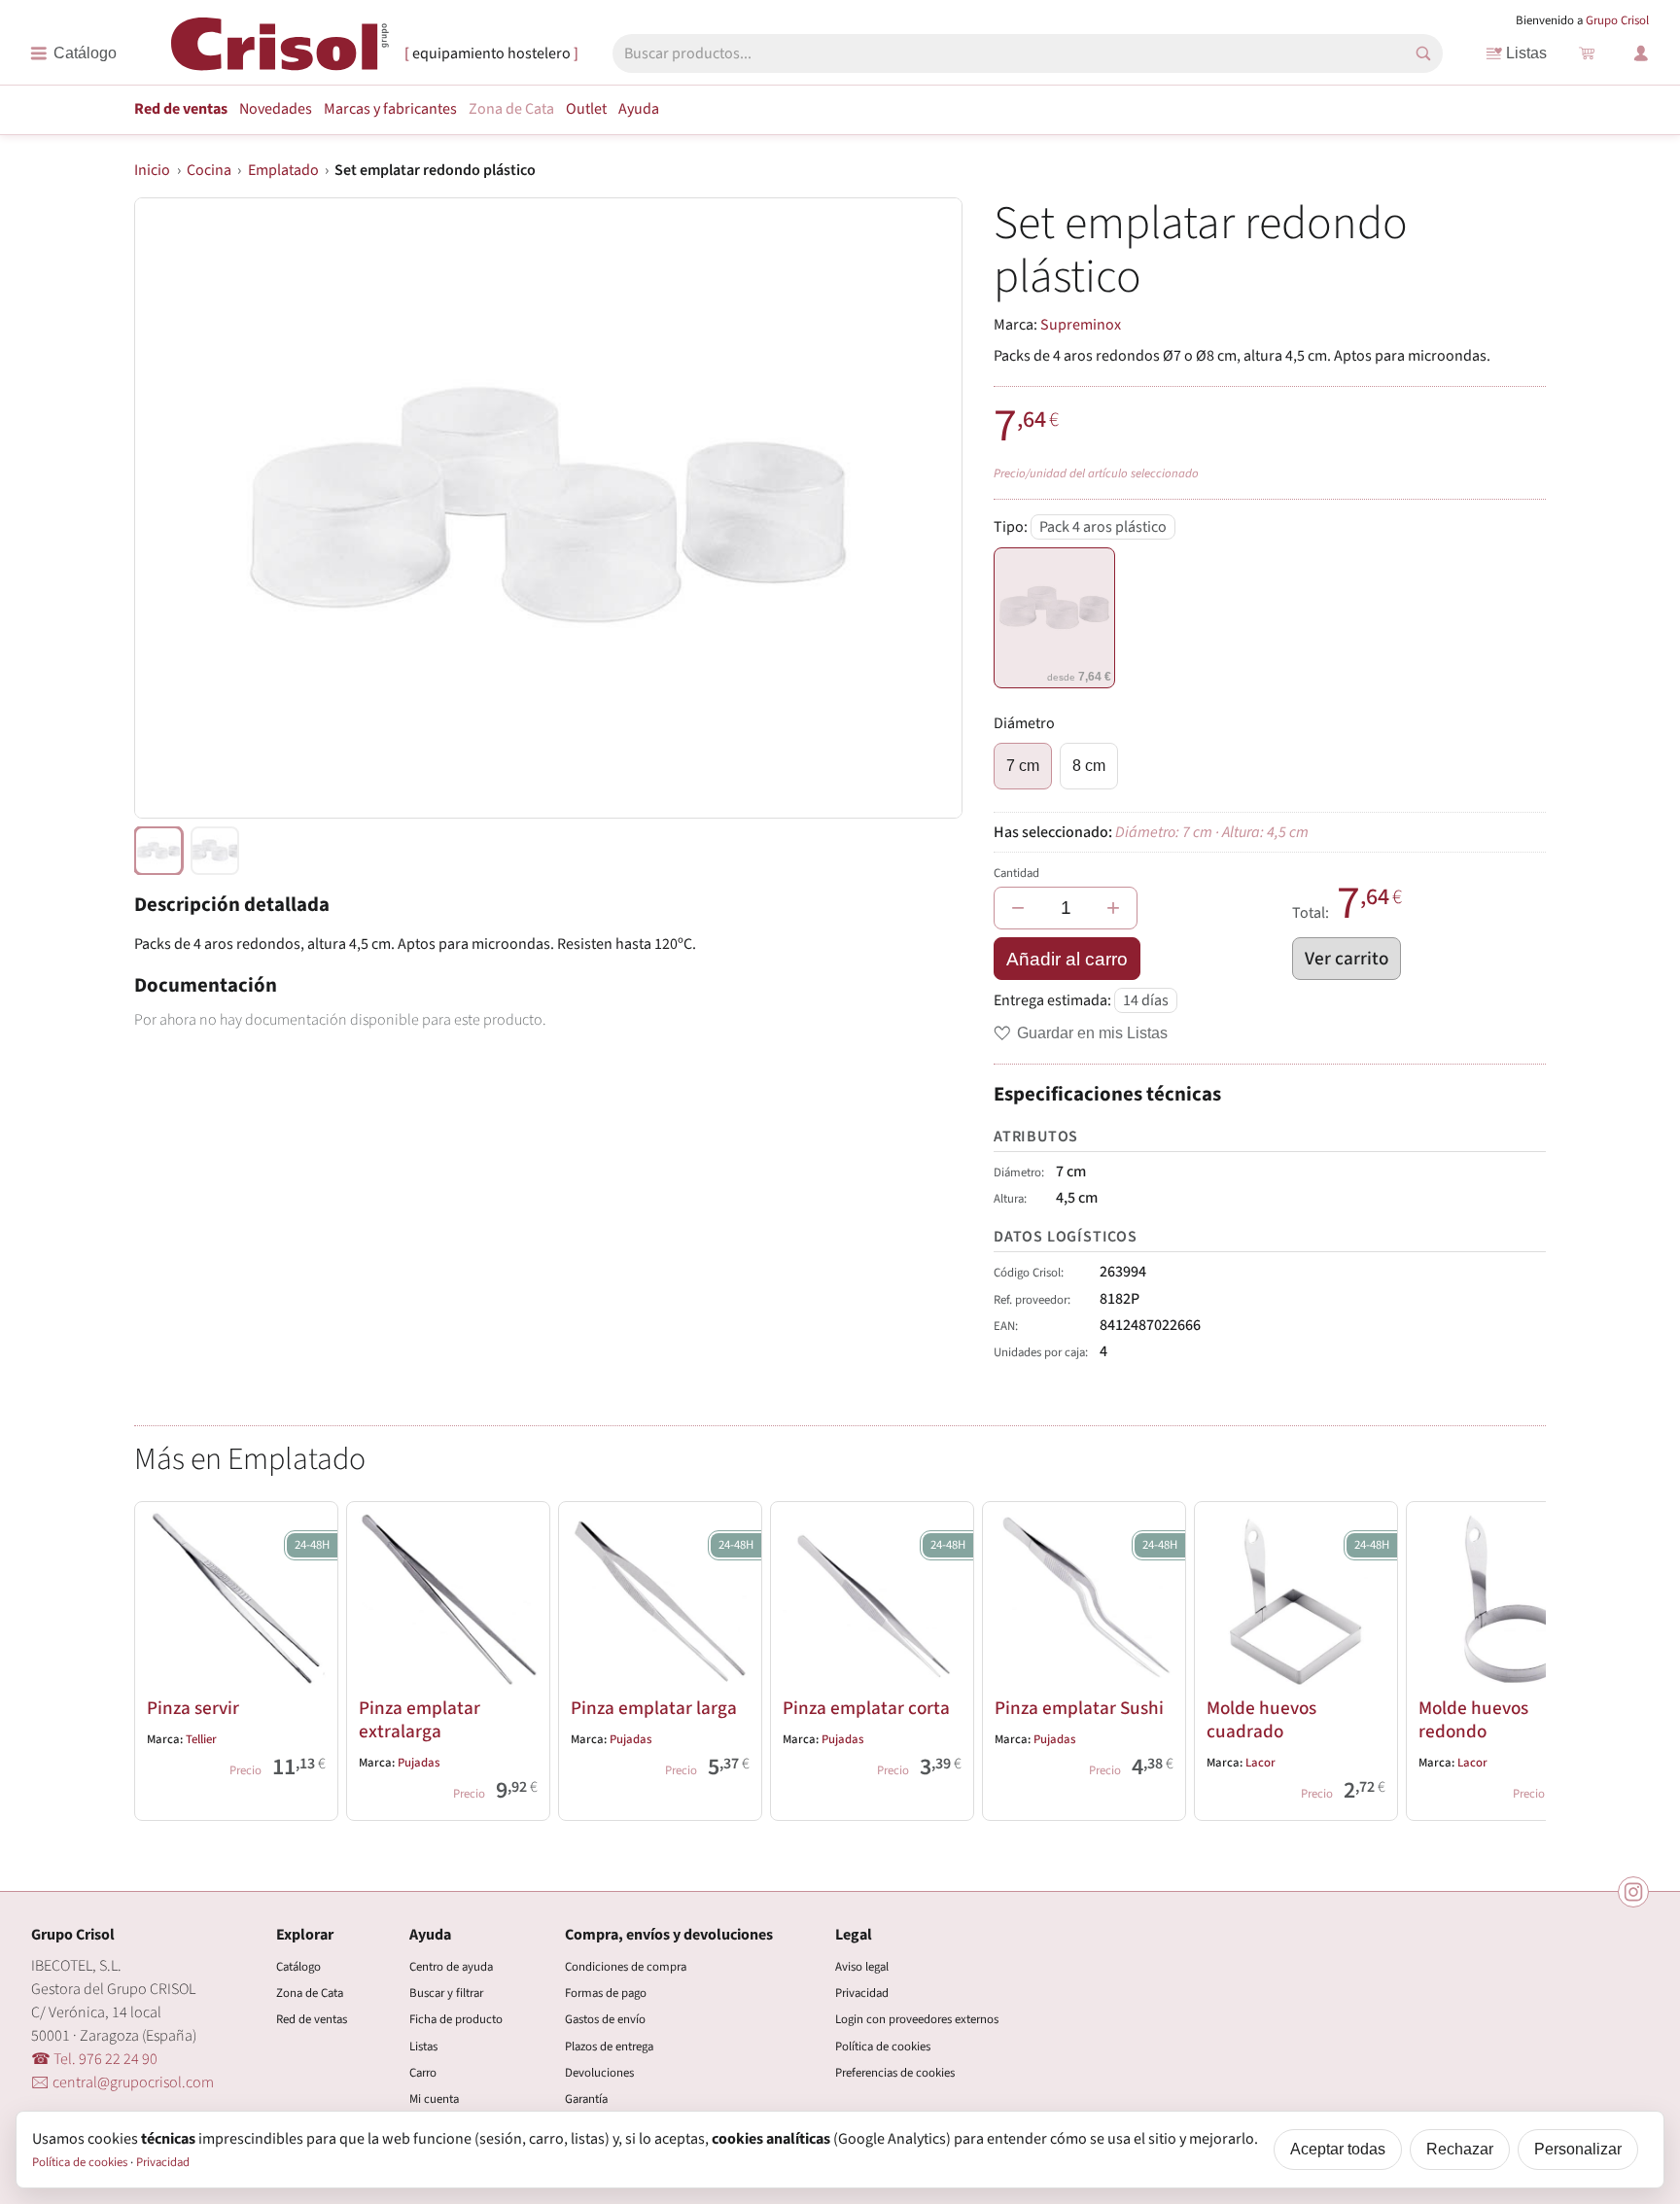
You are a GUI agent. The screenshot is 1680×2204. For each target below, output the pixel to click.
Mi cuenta (434, 2099)
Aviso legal (862, 1967)
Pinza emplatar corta (866, 1708)
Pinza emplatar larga (654, 1708)
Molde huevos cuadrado (1261, 1720)
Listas (1526, 53)
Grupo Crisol (1617, 20)
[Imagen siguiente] (924, 508)
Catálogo (298, 1967)
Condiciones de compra (626, 1967)
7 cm (1023, 766)
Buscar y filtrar (446, 1993)
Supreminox (1081, 325)
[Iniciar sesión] (1641, 53)
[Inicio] (280, 52)
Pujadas (419, 1763)
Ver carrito (1347, 959)
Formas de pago (606, 1993)
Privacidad (862, 1993)
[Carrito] (1587, 53)
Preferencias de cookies (895, 2073)
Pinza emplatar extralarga (420, 1720)
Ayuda (639, 109)
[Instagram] (1633, 1892)
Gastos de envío (605, 2019)
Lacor (1260, 1763)
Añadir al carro (1067, 959)
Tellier (201, 1739)
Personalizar (1578, 2149)
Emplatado (283, 170)
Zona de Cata (511, 109)
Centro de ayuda (451, 1967)
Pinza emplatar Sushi (1079, 1708)
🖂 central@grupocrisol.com (122, 2082)
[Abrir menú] (73, 53)
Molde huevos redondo (1473, 1720)
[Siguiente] (1522, 1657)
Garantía (586, 2099)
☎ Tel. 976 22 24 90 (94, 2059)
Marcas (390, 109)
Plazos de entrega (609, 2047)
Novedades (276, 109)
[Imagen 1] (215, 851)
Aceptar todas (1338, 2149)
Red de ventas (181, 109)
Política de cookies (883, 2047)
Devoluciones (599, 2073)
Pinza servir (193, 1708)
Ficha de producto (456, 2019)
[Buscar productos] (1423, 53)
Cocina (209, 170)
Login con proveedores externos (917, 2019)
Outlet (586, 109)
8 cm (1089, 766)
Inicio (152, 170)
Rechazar (1460, 2149)
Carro (423, 2073)
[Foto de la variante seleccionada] (158, 851)
